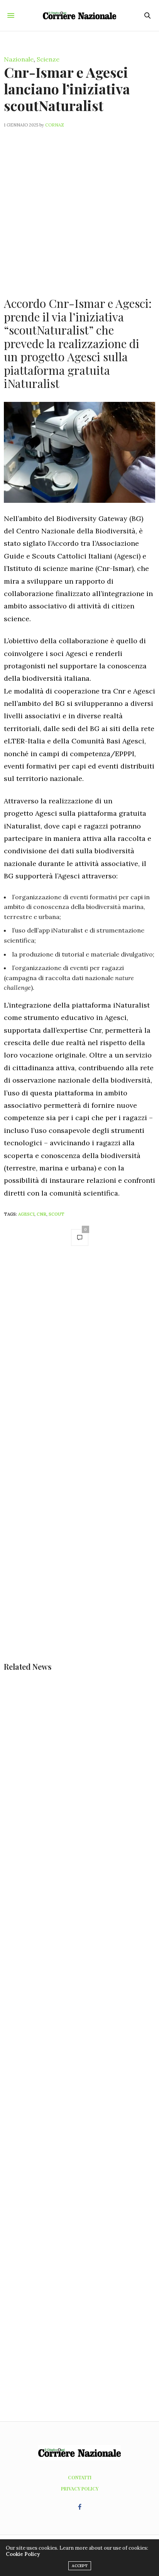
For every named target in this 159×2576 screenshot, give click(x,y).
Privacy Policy (80, 2489)
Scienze (48, 59)
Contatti (80, 2477)
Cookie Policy (23, 2554)
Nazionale (19, 59)
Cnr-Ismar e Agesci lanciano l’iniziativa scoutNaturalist (67, 89)
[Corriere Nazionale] (80, 15)
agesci (26, 1214)
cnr (41, 1214)
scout (57, 1214)
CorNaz (55, 125)
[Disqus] (79, 1362)
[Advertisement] (79, 208)
